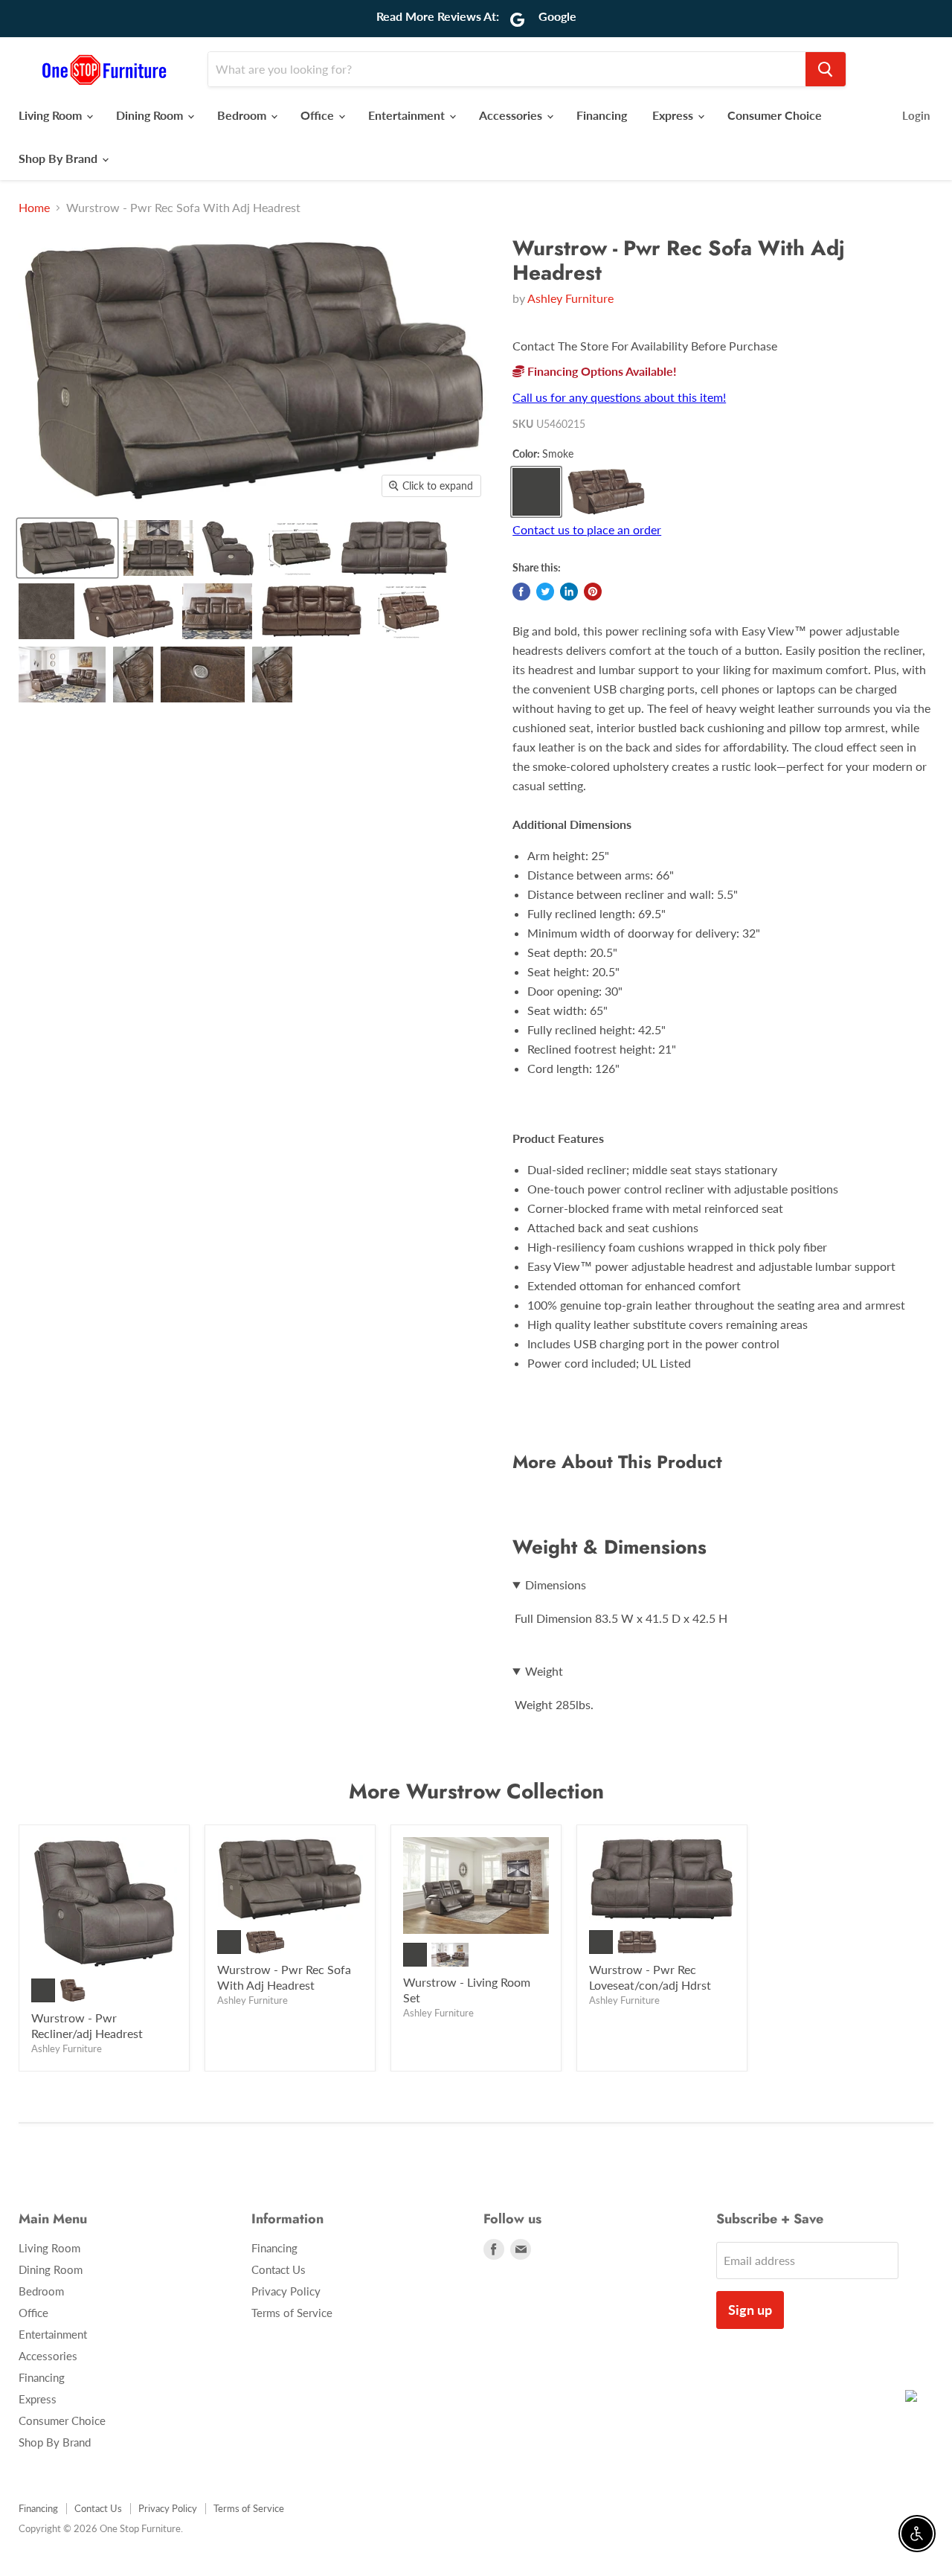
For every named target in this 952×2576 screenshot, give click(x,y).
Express (674, 115)
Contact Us (279, 2269)
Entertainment (408, 115)
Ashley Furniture (570, 298)
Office (319, 115)
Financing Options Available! (601, 371)
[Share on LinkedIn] (569, 592)
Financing (602, 115)
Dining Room (151, 115)
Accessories (512, 115)
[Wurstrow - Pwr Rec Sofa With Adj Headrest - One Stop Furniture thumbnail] (158, 548)
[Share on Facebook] (521, 592)
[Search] (826, 69)
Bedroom (243, 115)
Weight (544, 1671)
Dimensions (556, 1585)
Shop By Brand (59, 158)
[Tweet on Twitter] (545, 592)
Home (34, 208)
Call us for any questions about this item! (619, 397)
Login (916, 115)
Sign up (750, 2310)
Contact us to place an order (587, 529)
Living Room (52, 115)
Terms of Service (292, 2313)
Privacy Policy (286, 2291)
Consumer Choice (775, 115)
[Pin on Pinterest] (593, 592)
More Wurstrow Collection (476, 1791)
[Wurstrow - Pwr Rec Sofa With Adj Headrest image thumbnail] (67, 548)
